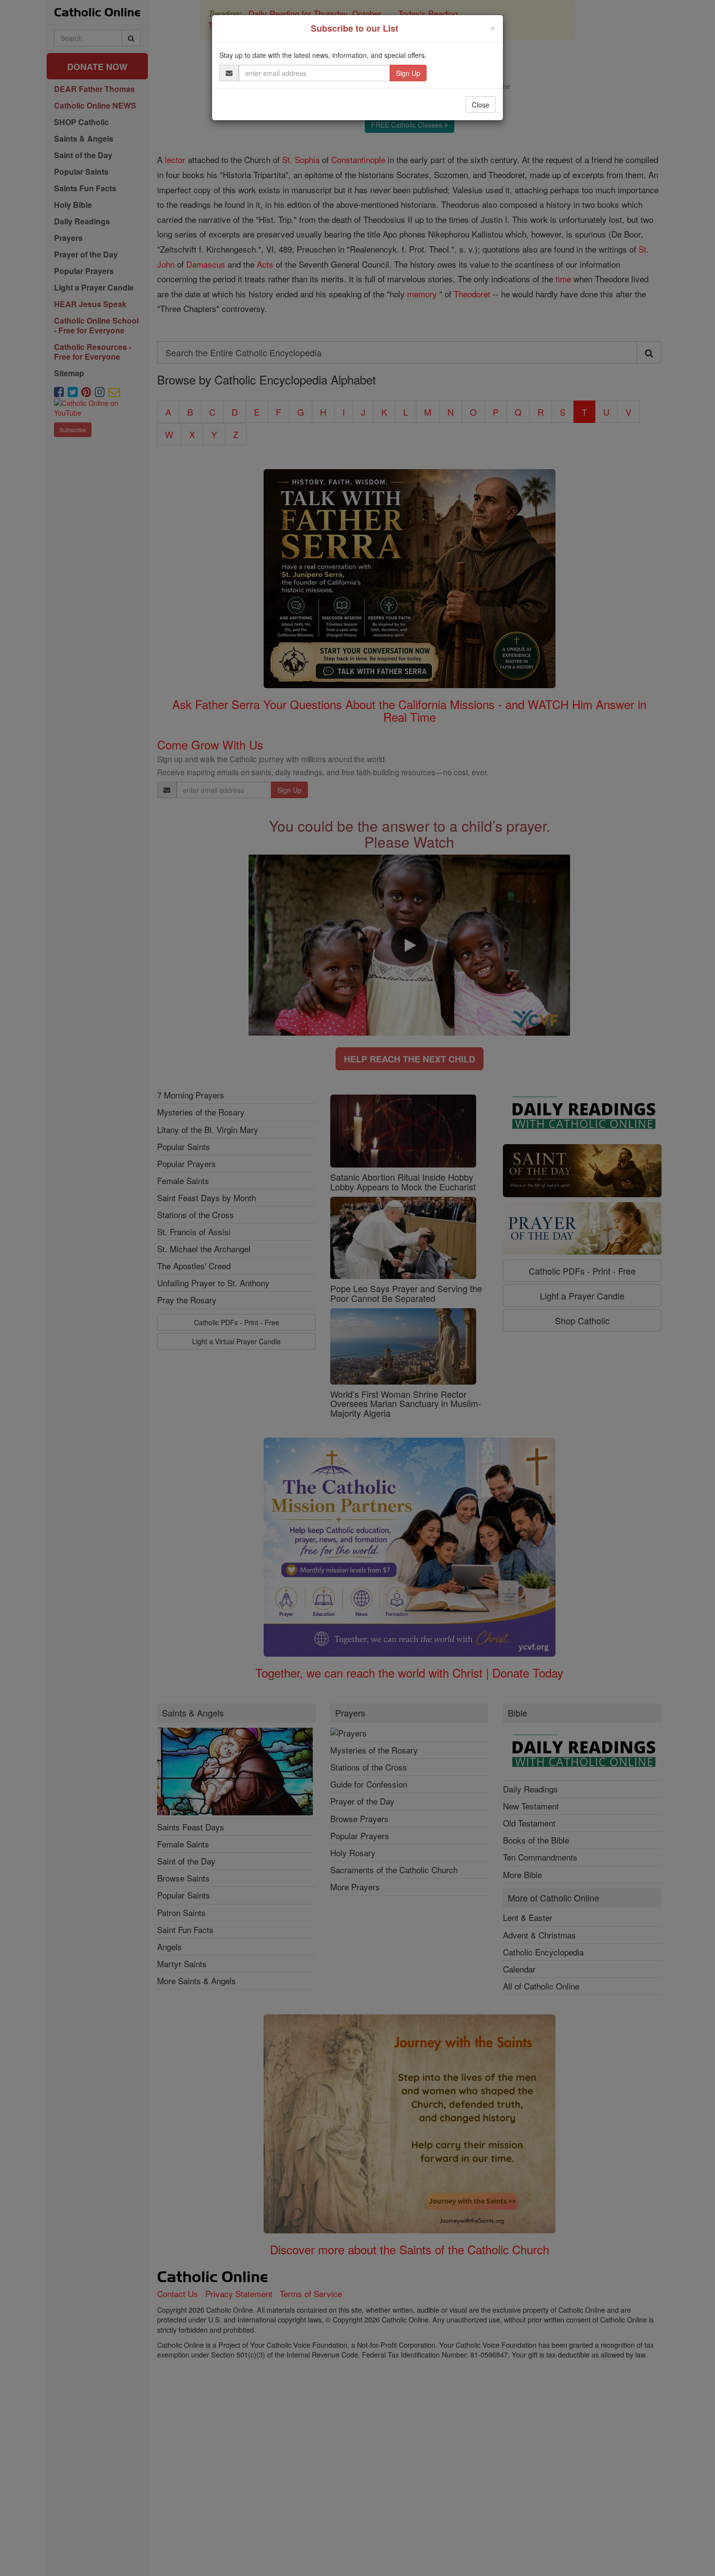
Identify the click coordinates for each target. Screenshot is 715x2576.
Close (481, 105)
